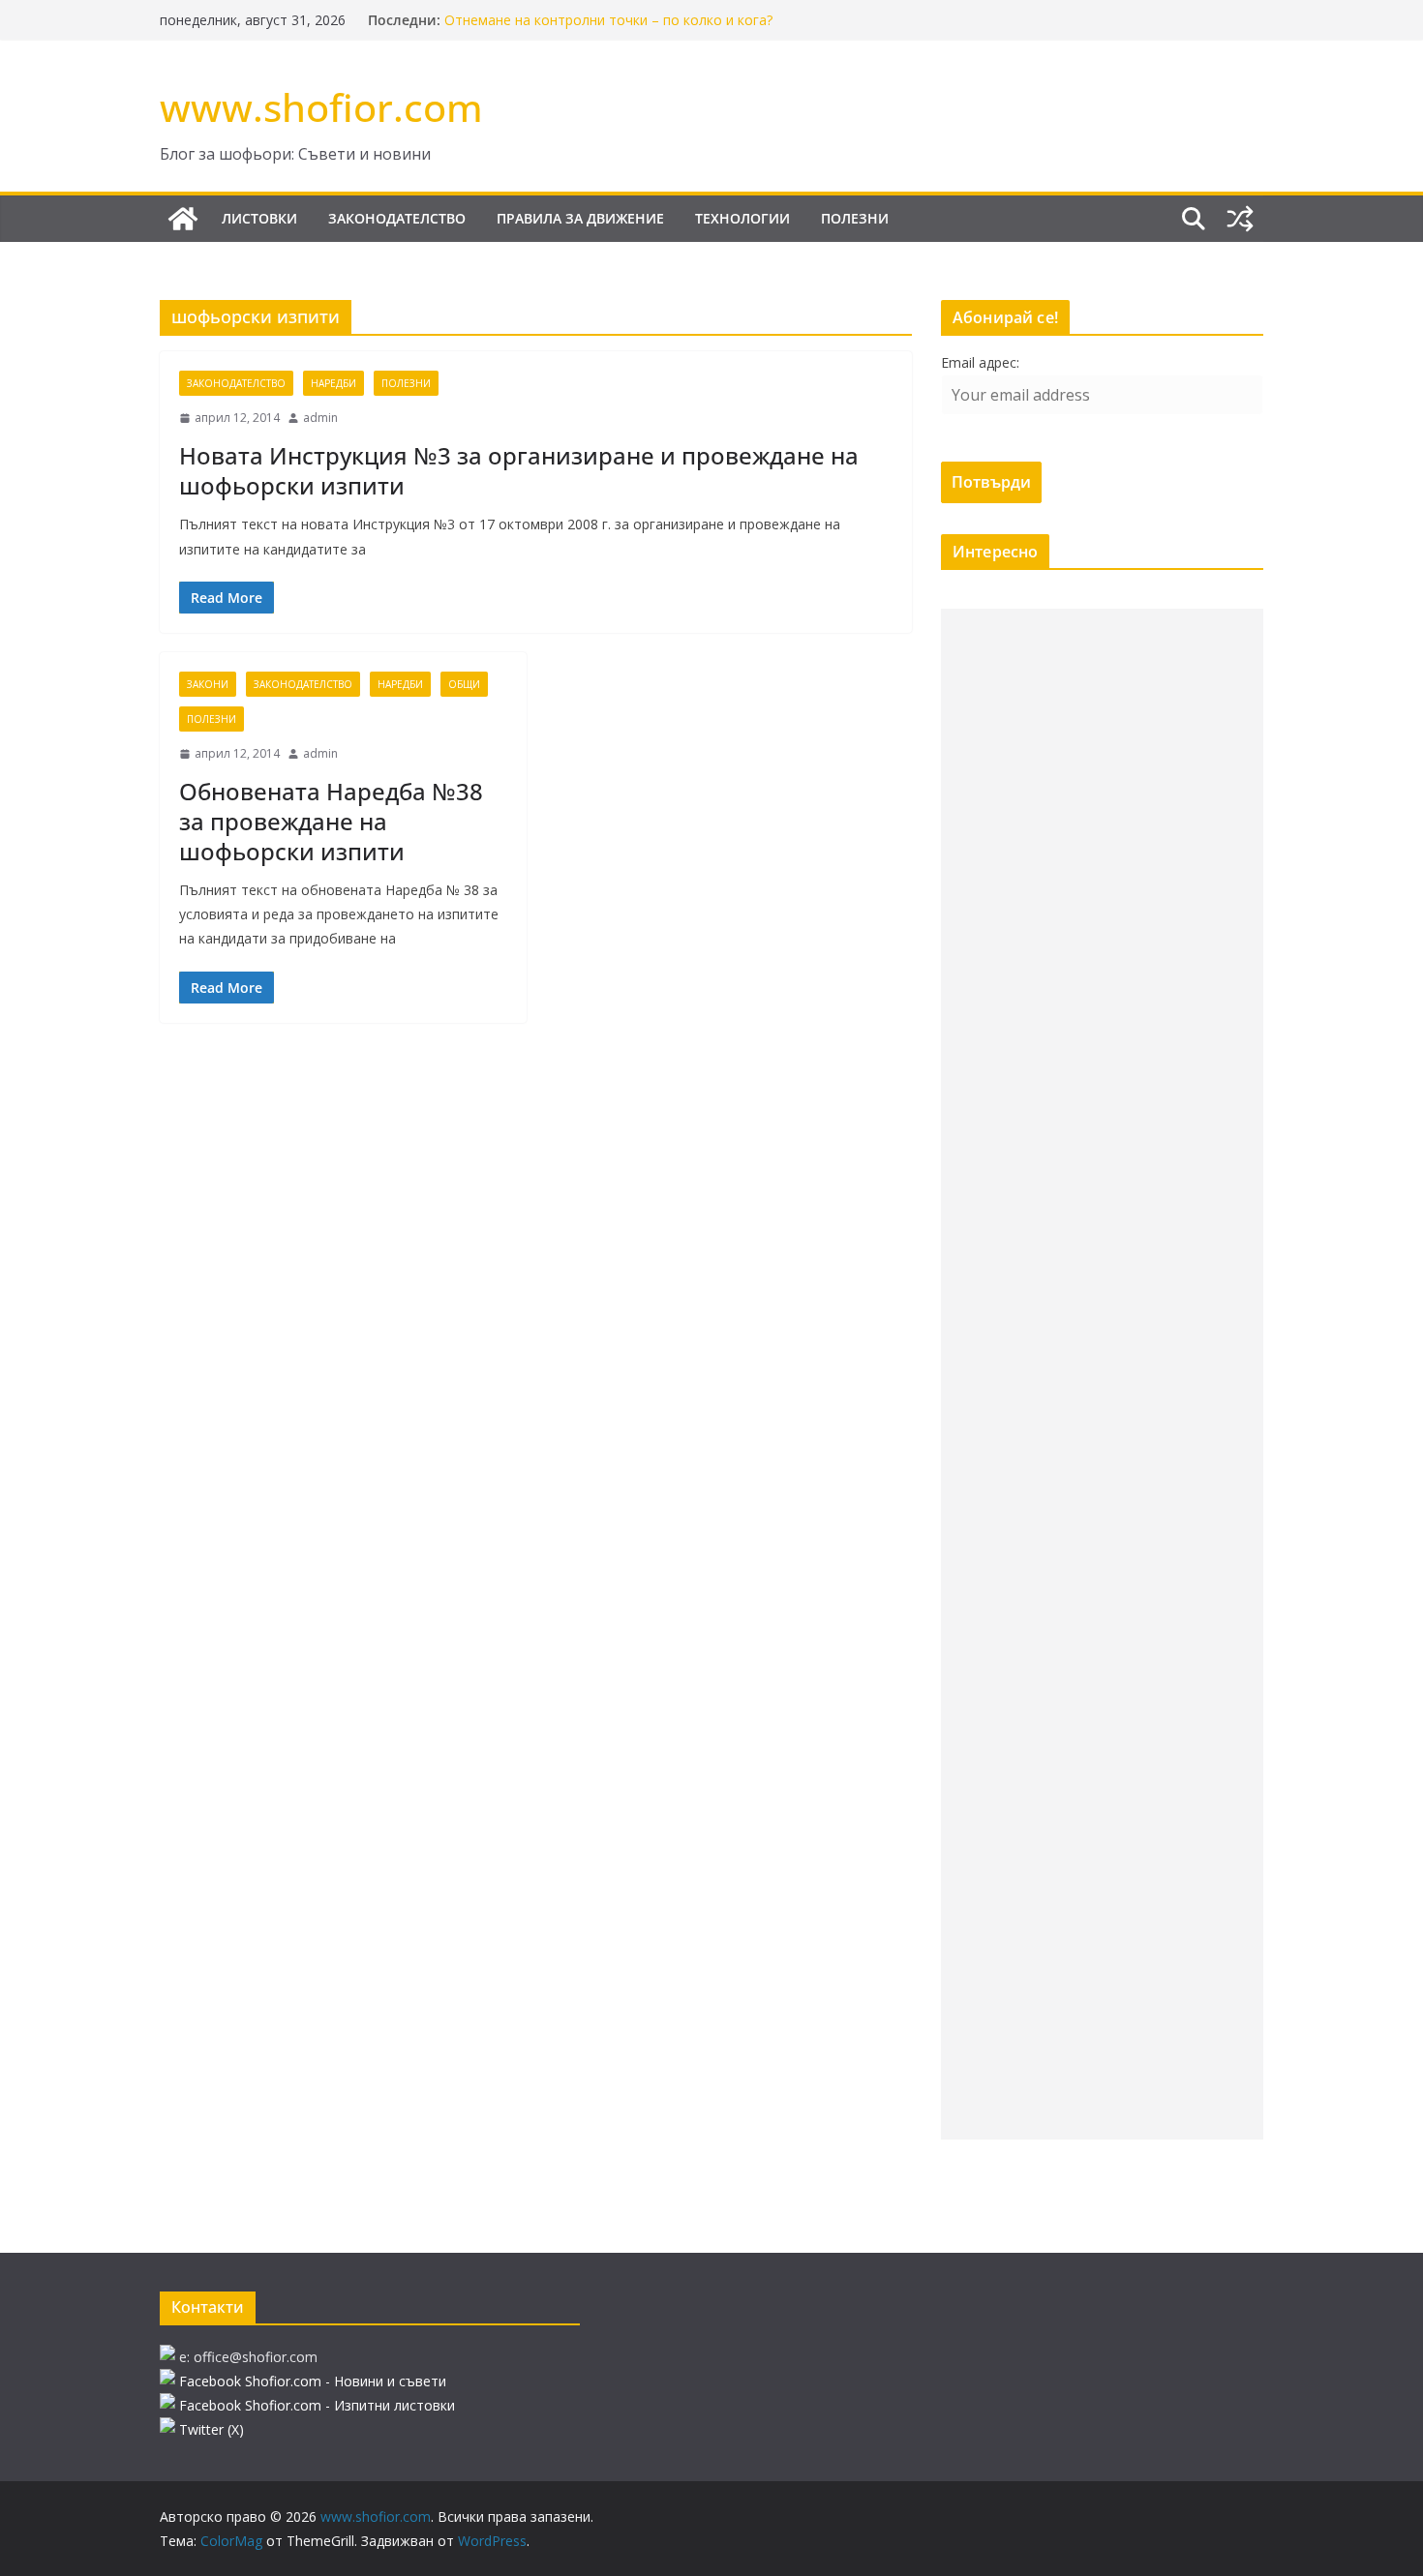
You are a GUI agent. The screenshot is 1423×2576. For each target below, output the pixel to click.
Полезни (855, 218)
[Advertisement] (1102, 1374)
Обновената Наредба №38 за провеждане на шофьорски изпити (331, 821)
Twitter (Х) (212, 2429)
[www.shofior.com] (183, 219)
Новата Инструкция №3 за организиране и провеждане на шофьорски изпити (519, 470)
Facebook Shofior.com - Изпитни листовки (317, 2405)
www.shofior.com (321, 107)
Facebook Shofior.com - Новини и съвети (313, 2381)
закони (208, 684)
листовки (259, 218)
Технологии (742, 218)
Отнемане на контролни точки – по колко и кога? (608, 20)
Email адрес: (980, 362)
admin (320, 418)
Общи (464, 684)
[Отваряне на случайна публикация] (1240, 219)
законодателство (397, 218)
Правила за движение (580, 218)
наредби (333, 383)
